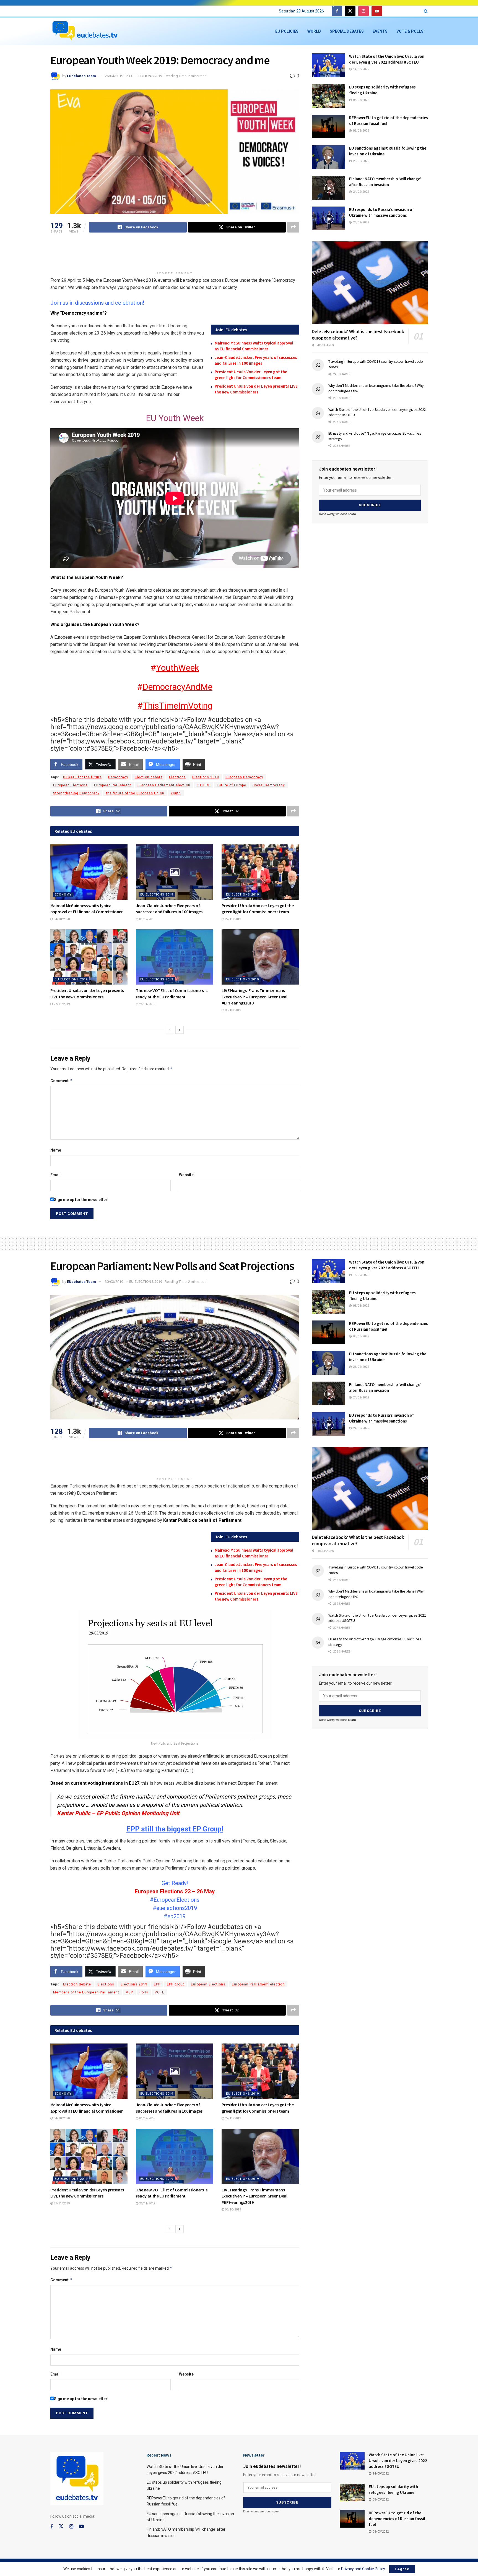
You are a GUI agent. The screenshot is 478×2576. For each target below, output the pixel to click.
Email (55, 1175)
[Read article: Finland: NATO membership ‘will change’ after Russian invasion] (328, 188)
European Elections (70, 785)
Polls (144, 1992)
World (314, 31)
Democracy (118, 777)
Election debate (149, 777)
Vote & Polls (410, 31)
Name (56, 1150)
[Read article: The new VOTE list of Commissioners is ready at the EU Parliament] (175, 957)
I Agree (402, 2569)
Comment (61, 1081)
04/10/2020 (61, 919)
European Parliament (113, 785)
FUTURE (204, 785)
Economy (63, 895)
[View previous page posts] (170, 1030)
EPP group (176, 1984)
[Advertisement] (175, 255)
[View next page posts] (180, 1030)
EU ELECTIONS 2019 (146, 76)
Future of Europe (232, 785)
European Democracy (244, 777)
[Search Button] (426, 11)
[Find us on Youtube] (377, 11)
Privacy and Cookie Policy (363, 2569)
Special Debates (347, 31)
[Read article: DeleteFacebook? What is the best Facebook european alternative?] (370, 283)
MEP (129, 1992)
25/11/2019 (147, 1004)
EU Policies (287, 31)
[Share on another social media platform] (293, 227)
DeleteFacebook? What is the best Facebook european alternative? (358, 335)
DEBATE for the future (82, 777)
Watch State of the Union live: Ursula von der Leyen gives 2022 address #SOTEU (398, 2461)
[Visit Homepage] (85, 31)
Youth (176, 793)
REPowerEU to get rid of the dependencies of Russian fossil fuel (397, 2519)
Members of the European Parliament (86, 1992)
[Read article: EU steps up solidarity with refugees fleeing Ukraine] (328, 96)
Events (380, 31)
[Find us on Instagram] (363, 11)
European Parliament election (164, 785)
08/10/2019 (232, 1010)
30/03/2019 (114, 1282)
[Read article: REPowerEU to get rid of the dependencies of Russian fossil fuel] (328, 127)
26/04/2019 (114, 76)
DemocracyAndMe (177, 687)
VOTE (159, 1992)
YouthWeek (178, 668)
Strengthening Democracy (76, 793)
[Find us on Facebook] (337, 11)
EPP (157, 1984)
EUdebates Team (81, 76)
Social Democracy (269, 785)
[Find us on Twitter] (350, 11)
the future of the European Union (135, 793)
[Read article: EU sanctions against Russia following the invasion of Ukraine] (328, 157)
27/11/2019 (232, 919)
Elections (177, 777)
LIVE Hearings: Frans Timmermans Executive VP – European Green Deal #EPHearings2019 (254, 997)
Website (186, 1175)
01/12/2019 (147, 919)
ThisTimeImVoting (178, 706)
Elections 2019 (206, 777)
